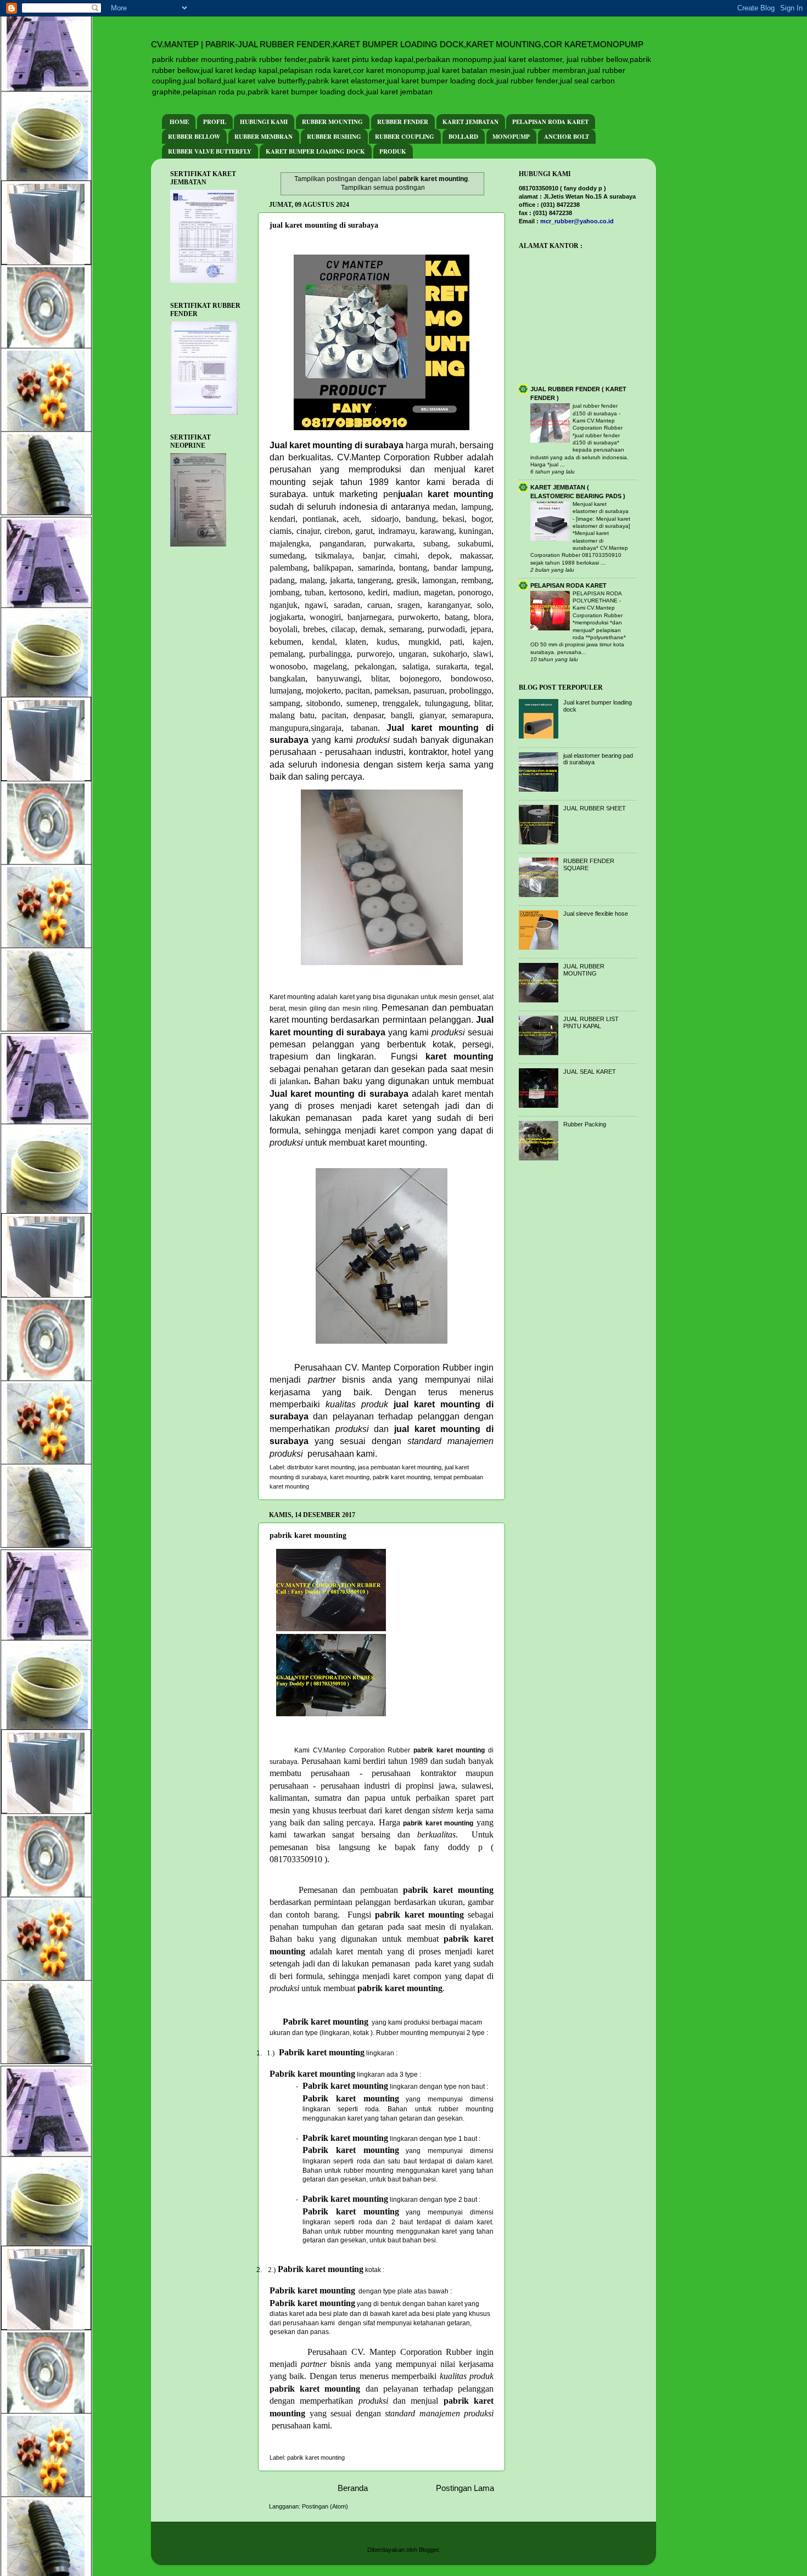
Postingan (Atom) (325, 2506)
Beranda (353, 2488)
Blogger (429, 2550)
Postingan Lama (465, 2488)
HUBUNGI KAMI (264, 122)
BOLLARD (463, 137)
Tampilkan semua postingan (383, 188)
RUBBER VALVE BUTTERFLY (210, 151)
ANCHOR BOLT (567, 137)
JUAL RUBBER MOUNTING (584, 970)
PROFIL (215, 122)
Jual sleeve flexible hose (596, 914)
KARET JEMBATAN (470, 122)
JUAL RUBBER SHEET (595, 808)
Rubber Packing (585, 1124)
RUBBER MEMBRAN (264, 137)
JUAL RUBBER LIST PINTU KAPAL (591, 1022)
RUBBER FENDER (403, 122)
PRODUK (393, 151)
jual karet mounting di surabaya (324, 225)
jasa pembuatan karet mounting (400, 1467)
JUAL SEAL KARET (590, 1072)
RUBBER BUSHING (334, 137)
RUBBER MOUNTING (332, 122)
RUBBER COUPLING (405, 137)
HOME (179, 122)
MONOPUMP (511, 137)
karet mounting (350, 1477)
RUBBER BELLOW (194, 137)
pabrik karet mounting (402, 1477)
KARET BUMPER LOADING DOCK (315, 151)
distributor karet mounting (321, 1467)
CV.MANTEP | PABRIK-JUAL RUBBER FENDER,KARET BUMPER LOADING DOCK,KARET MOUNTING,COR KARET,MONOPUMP (397, 44)
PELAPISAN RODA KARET (550, 122)
